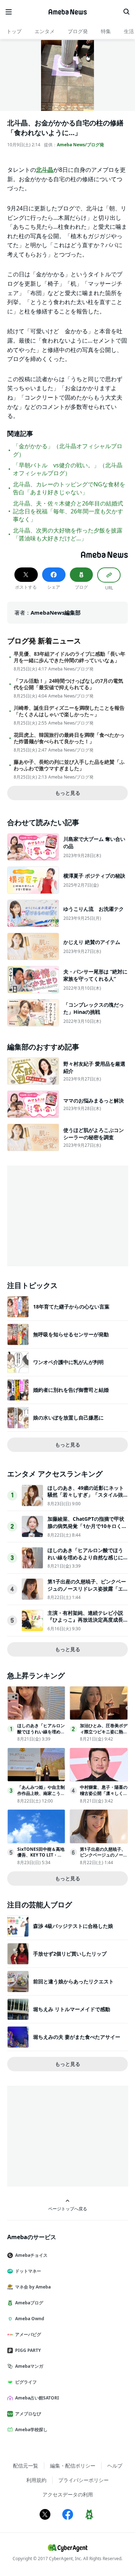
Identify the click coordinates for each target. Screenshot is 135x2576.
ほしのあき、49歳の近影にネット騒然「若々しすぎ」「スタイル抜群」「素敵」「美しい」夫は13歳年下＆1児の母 (86, 1498)
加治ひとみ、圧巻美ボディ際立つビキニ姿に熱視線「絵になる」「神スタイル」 (104, 1735)
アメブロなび (28, 2414)
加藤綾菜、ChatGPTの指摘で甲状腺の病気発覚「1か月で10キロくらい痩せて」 (87, 1526)
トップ (14, 31)
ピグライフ (26, 2382)
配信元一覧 (26, 2466)
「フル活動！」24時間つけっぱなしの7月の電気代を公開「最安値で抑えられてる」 (68, 684)
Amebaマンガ (29, 2366)
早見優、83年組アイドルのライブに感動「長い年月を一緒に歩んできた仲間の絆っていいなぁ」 (69, 657)
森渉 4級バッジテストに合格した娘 (73, 1926)
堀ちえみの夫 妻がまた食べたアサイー (77, 2037)
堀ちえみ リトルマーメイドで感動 (72, 2009)
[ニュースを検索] (126, 12)
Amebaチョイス (31, 2255)
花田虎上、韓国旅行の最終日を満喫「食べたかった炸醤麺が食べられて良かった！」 (69, 738)
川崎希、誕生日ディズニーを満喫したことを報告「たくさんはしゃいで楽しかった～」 (69, 711)
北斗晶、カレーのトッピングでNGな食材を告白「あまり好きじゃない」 (69, 488)
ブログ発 (78, 31)
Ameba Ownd (30, 2319)
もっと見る (68, 793)
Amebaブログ (29, 2303)
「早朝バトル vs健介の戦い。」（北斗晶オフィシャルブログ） (68, 469)
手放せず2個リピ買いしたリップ (70, 1954)
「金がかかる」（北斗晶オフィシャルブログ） (68, 450)
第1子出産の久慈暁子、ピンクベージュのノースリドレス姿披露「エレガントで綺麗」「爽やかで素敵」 (87, 1592)
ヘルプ (115, 2466)
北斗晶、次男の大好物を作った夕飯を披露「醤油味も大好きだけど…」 (68, 534)
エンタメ (45, 31)
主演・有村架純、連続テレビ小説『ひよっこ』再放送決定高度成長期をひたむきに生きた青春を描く (85, 1620)
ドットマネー (28, 2271)
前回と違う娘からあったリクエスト (73, 1981)
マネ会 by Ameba (33, 2287)
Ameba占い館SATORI (37, 2398)
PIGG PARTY (28, 2350)
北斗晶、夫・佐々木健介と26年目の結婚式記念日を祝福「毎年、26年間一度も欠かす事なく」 (68, 511)
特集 (106, 31)
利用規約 (36, 2480)
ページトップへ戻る (68, 2209)
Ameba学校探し (31, 2430)
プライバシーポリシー (84, 2480)
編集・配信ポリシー (73, 2466)
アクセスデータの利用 (68, 2494)
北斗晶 (45, 170)
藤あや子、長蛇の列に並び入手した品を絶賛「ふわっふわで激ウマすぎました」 (69, 765)
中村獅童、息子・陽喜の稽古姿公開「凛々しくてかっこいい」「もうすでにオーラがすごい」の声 (104, 1796)
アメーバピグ (28, 2334)
